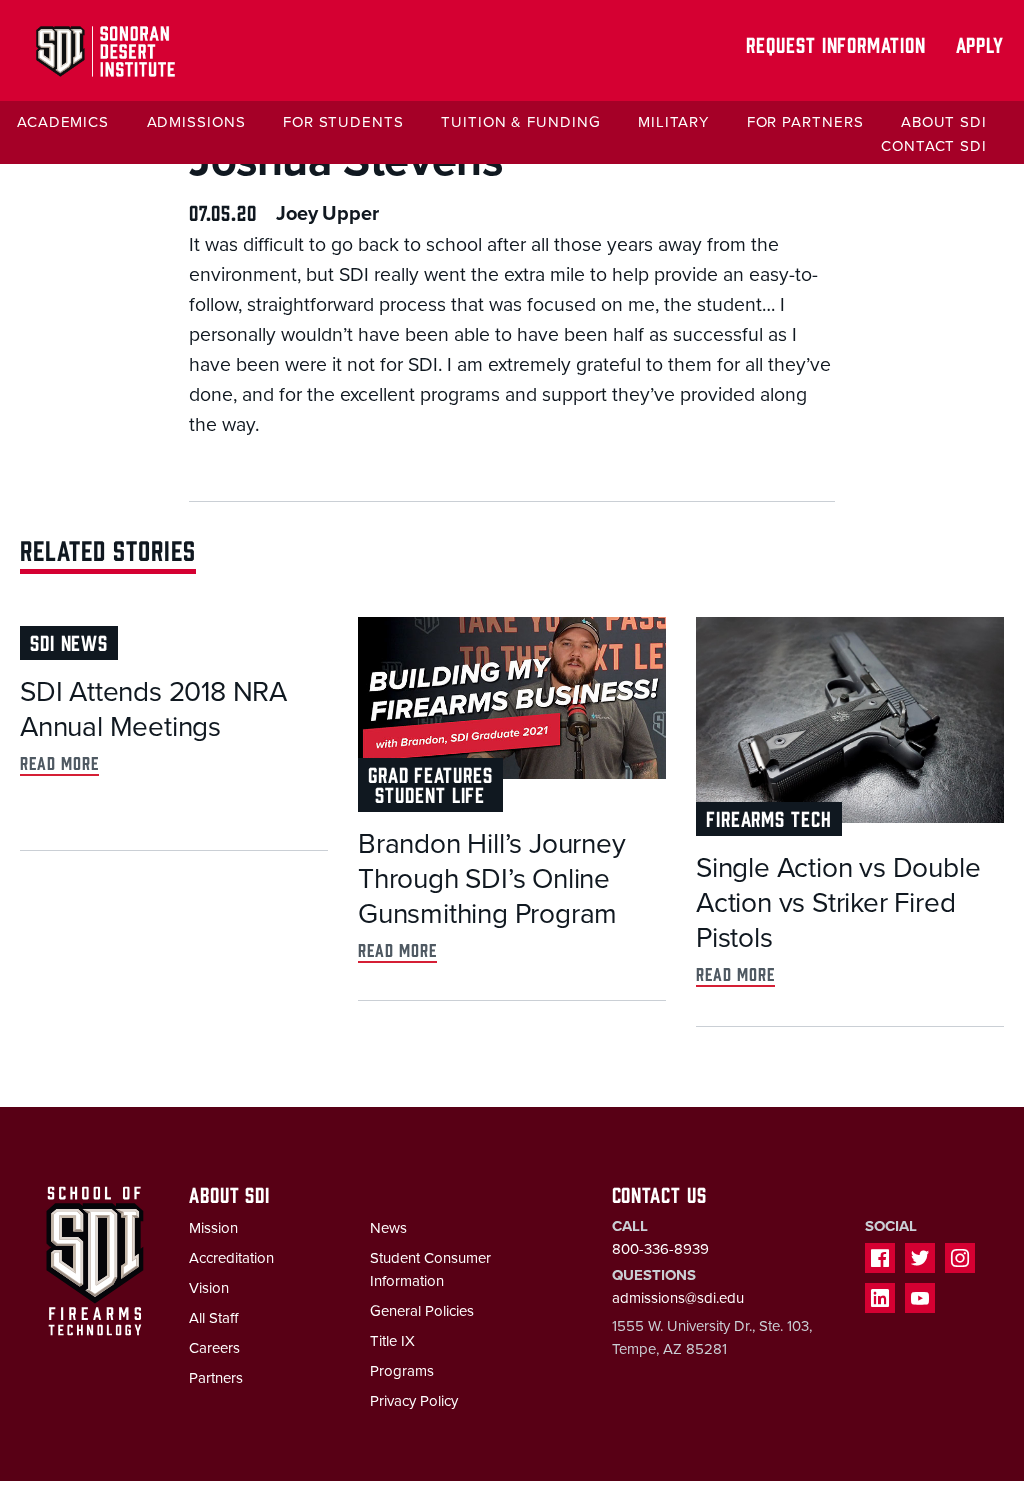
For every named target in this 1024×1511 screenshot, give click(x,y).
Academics (63, 122)
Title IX (392, 1341)
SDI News (69, 641)
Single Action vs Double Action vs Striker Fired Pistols (838, 903)
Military (673, 122)
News (388, 1228)
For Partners (805, 122)
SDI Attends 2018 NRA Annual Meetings (153, 709)
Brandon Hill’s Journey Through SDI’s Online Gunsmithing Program (492, 879)
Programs (402, 1371)
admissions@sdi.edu (678, 1298)
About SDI (944, 122)
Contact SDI (934, 146)
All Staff (213, 1318)
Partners (216, 1378)
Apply (980, 43)
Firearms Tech (769, 817)
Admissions (196, 122)
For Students (343, 122)
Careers (214, 1348)
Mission (213, 1228)
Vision (209, 1288)
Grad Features (430, 773)
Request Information (835, 43)
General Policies (422, 1311)
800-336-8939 (660, 1249)
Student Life (430, 793)
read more (59, 762)
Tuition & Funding (520, 122)
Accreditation (231, 1258)
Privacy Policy (414, 1401)
